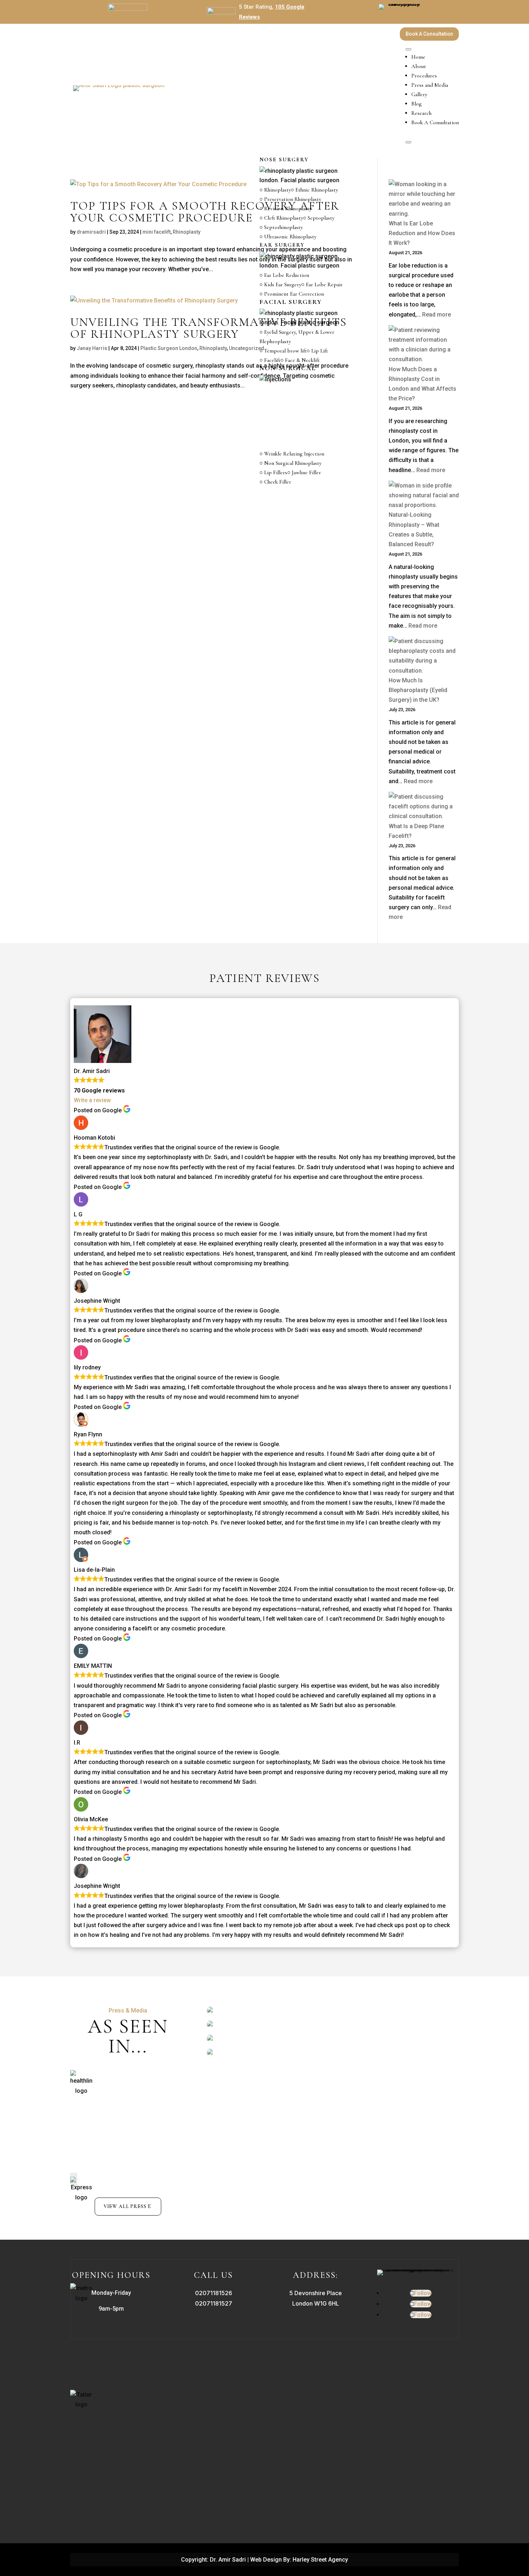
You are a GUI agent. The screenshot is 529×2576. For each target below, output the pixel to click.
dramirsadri (91, 232)
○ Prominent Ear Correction (292, 294)
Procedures (424, 76)
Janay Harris (92, 348)
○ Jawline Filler (304, 472)
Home (418, 57)
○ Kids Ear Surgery (280, 284)
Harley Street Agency (320, 2560)
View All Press (125, 2206)
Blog (417, 104)
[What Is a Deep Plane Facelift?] (424, 807)
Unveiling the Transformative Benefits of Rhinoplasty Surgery (209, 328)
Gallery (419, 94)
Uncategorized (247, 348)
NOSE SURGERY (284, 160)
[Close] (408, 142)
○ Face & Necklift (300, 360)
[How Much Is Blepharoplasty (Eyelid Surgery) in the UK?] (424, 656)
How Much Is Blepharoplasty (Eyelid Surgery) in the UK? (418, 690)
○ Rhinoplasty (275, 190)
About (419, 66)
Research (421, 113)
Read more (423, 626)
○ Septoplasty (319, 218)
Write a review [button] (92, 1100)
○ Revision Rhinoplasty (286, 208)
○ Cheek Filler (275, 482)
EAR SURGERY (282, 245)
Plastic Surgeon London (169, 348)
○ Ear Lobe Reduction (284, 275)
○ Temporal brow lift (283, 351)
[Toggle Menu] (408, 49)
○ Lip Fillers (273, 472)
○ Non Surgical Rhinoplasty (290, 463)
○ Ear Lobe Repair (322, 284)
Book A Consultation (429, 34)
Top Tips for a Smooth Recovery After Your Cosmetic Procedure (205, 212)
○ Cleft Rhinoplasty (281, 218)
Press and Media (430, 85)
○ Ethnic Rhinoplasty (314, 190)
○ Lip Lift (317, 351)
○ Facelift (270, 360)
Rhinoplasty (187, 232)
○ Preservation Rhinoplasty (290, 199)
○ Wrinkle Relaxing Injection (292, 454)
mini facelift (157, 232)
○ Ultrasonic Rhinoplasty (288, 237)
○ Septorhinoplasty (281, 227)
